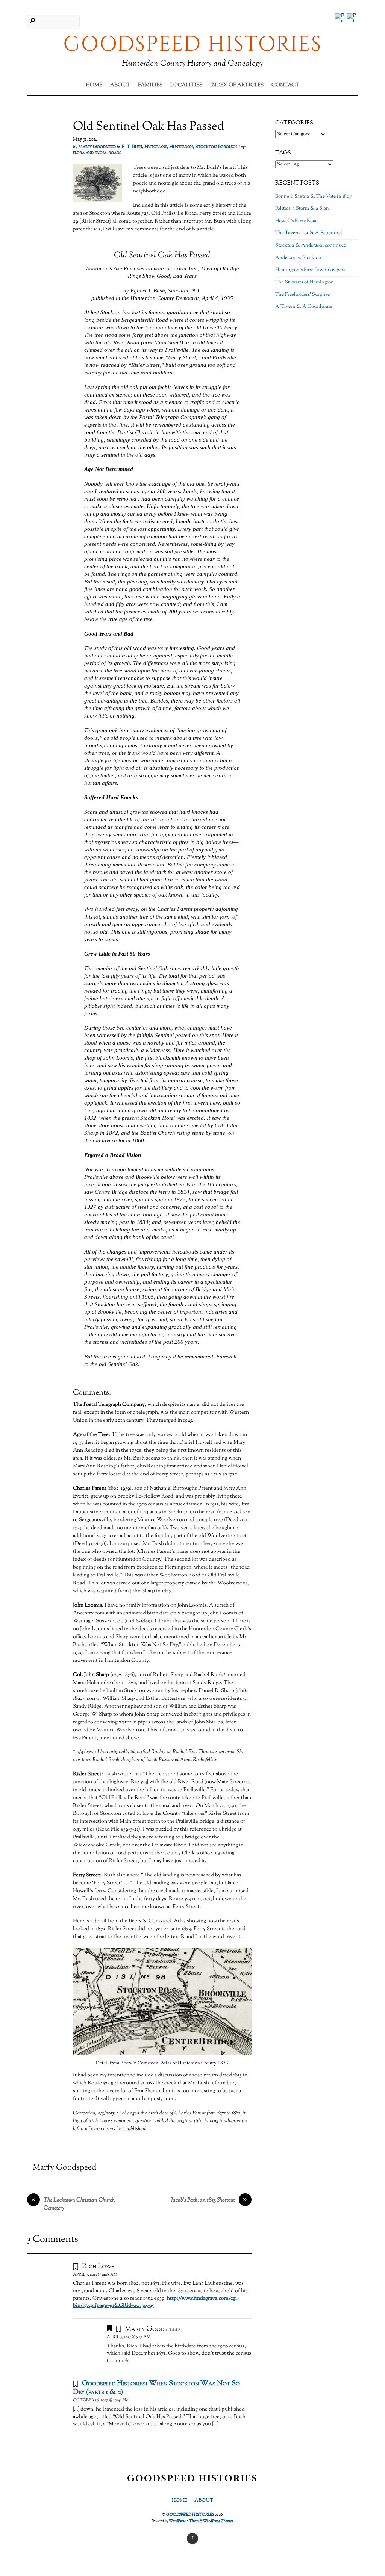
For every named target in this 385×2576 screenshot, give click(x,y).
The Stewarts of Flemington (305, 282)
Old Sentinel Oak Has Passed (149, 127)
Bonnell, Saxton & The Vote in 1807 (314, 197)
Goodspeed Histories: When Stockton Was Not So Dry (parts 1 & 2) (156, 2388)
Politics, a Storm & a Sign (302, 209)
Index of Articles (237, 85)
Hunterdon (181, 147)
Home (94, 85)
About (120, 85)
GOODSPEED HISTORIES (190, 2515)
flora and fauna (90, 153)
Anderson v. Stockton (298, 258)
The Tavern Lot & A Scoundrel (309, 233)
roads (115, 153)
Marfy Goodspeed (97, 147)
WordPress (177, 2521)
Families (150, 85)
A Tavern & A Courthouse (304, 307)
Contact (285, 85)
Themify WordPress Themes (211, 2521)
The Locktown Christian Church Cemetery (73, 2204)
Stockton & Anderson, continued (311, 245)
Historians (156, 147)
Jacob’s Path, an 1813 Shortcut (209, 2200)
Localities (186, 85)
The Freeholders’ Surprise (302, 295)
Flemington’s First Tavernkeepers (310, 270)
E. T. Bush (132, 147)
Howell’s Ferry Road (296, 221)
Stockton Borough (216, 147)
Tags (283, 153)
